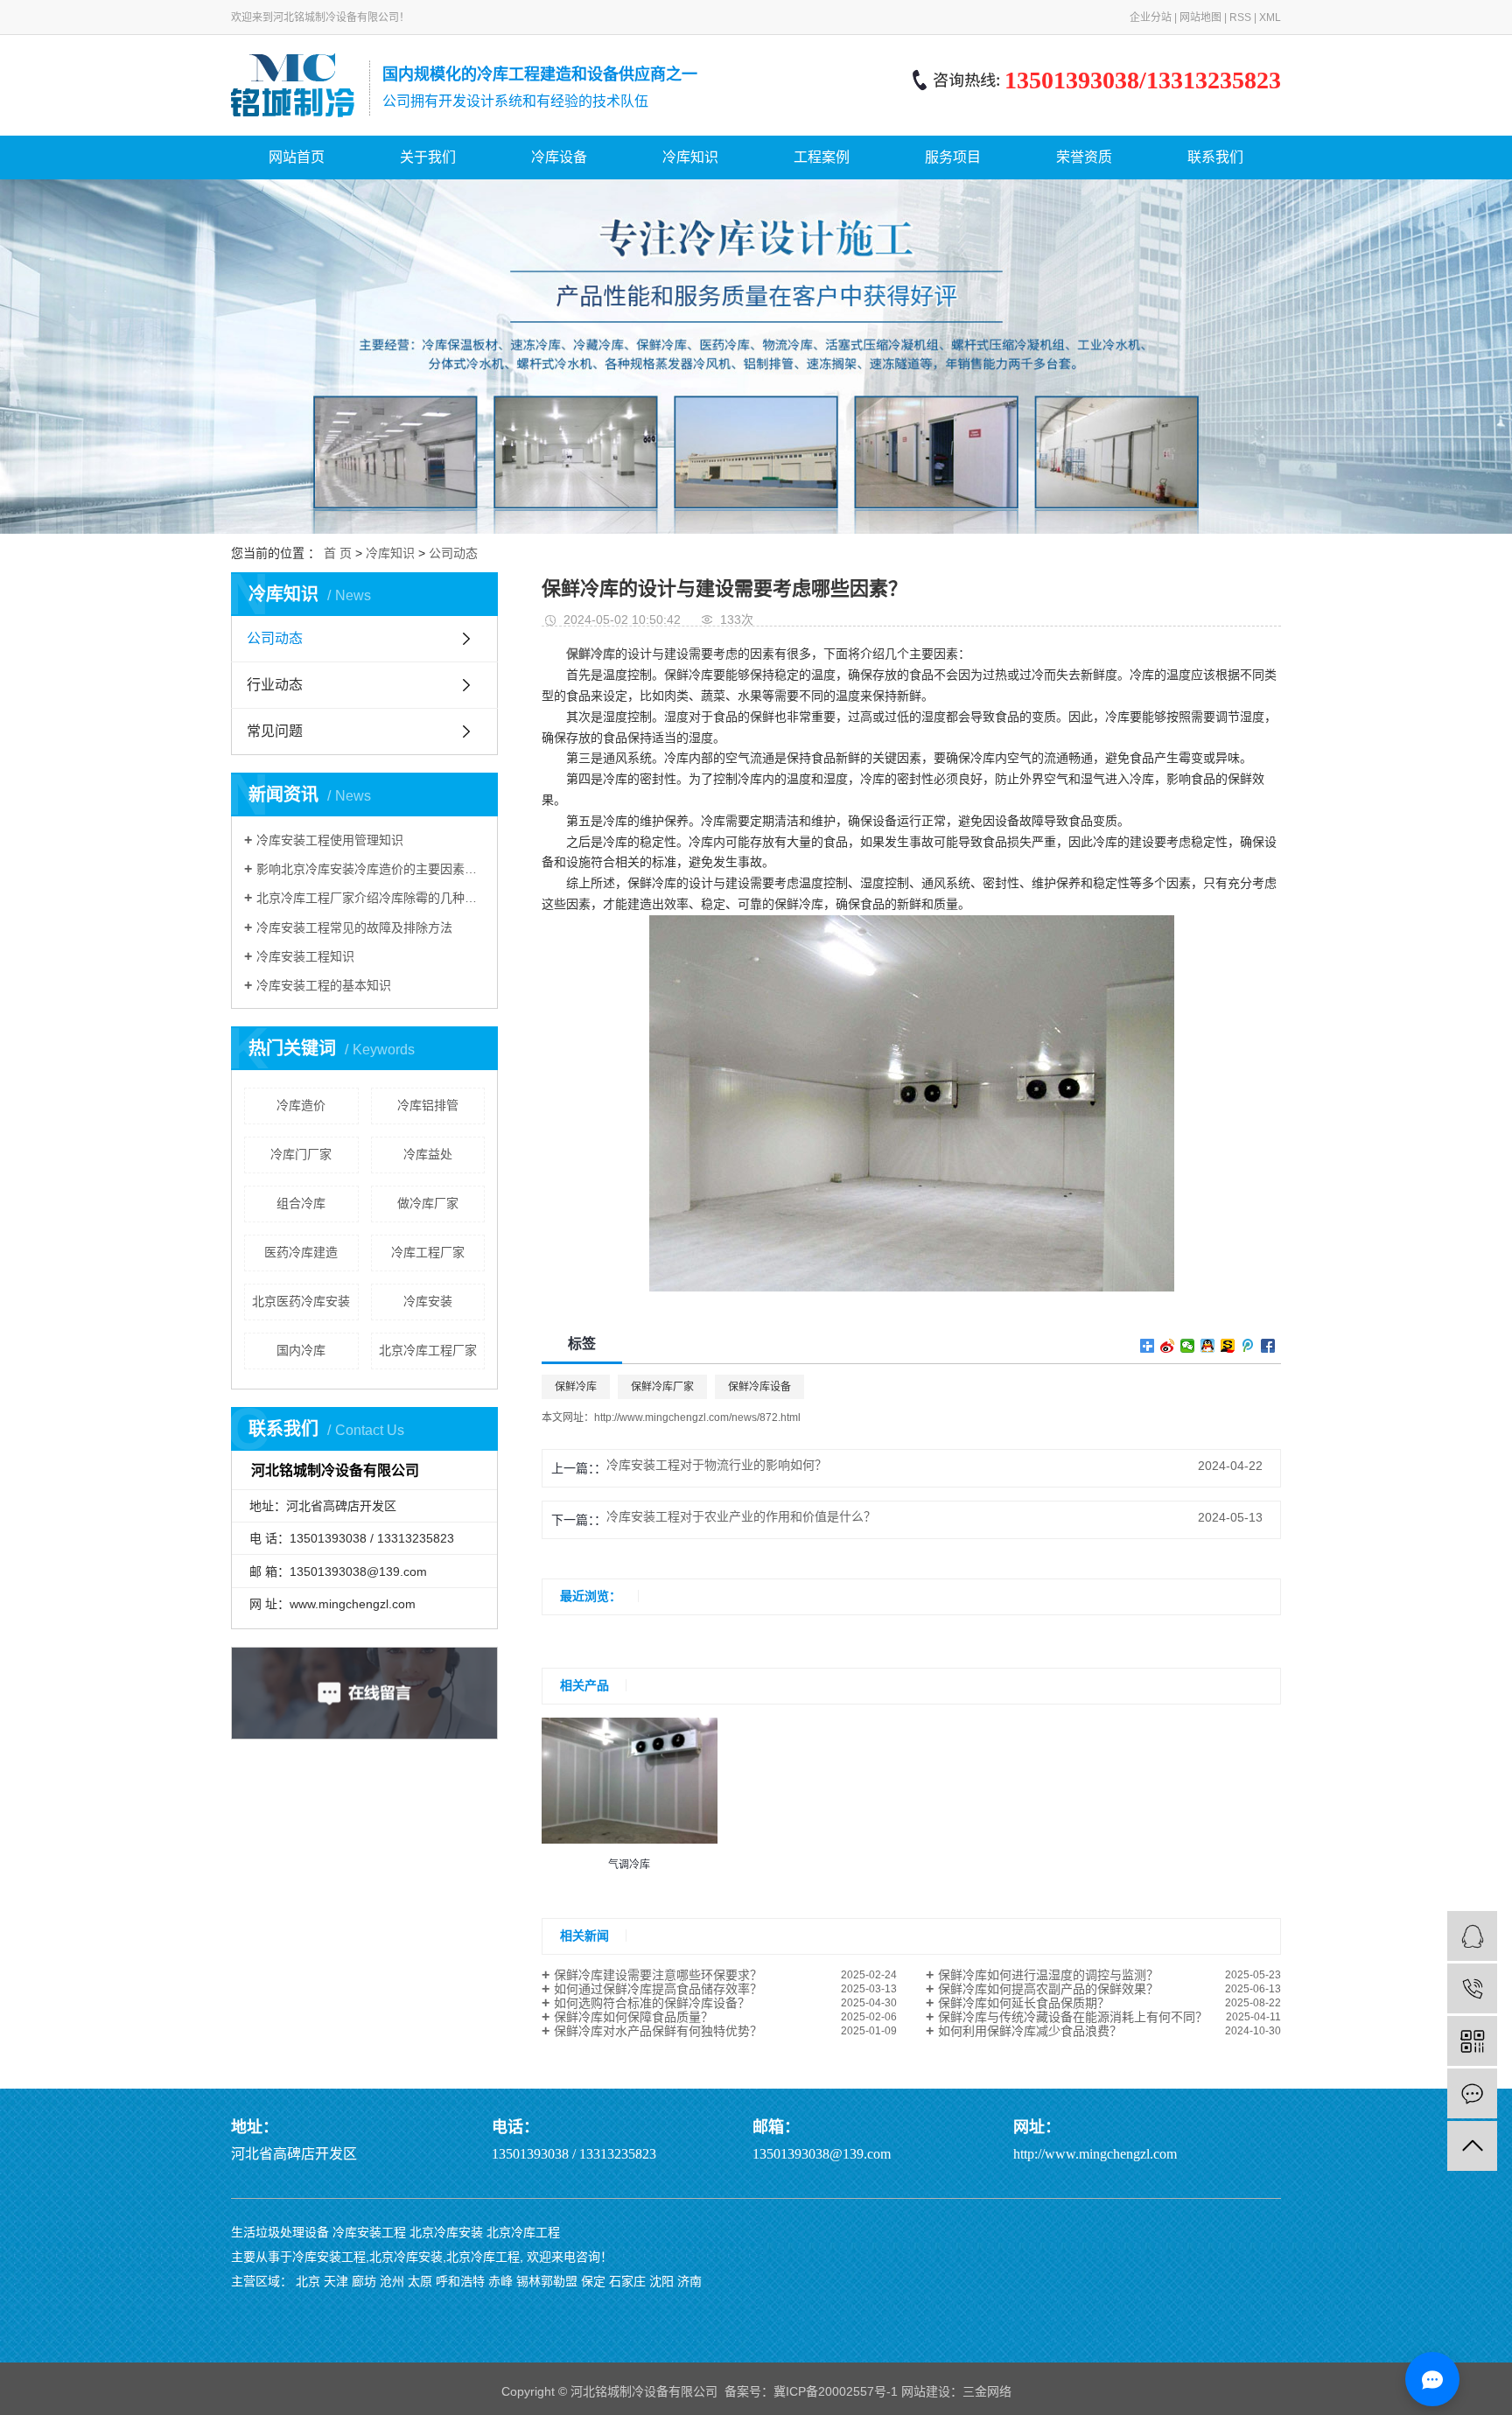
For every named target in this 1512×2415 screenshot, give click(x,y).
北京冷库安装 (446, 2232)
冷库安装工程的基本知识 (324, 985)
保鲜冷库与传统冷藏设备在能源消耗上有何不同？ (1073, 2017)
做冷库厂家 (428, 1203)
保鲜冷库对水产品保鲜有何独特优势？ (658, 2031)
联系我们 (1215, 157)
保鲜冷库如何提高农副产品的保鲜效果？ (1048, 1989)
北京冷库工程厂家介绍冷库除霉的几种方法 (371, 898)
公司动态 (453, 553)
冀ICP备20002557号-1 (836, 2391)
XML (1270, 17)
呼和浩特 (460, 2281)
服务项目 (953, 157)
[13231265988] (1472, 1988)
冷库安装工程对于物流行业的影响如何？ (717, 1465)
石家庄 (627, 2281)
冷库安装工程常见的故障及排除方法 (354, 927)
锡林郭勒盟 (547, 2281)
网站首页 (297, 157)
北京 (308, 2281)
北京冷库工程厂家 (428, 1350)
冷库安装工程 (369, 2232)
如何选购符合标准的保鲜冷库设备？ (652, 2003)
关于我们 (428, 157)
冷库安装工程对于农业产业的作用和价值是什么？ (741, 1516)
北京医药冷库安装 (301, 1301)
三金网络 (987, 2391)
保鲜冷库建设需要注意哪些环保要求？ (658, 1975)
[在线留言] (1472, 2093)
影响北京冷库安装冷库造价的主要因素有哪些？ (371, 869)
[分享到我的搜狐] (1228, 1346)
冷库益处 (428, 1154)
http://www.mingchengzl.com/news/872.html (697, 1417)
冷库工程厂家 (428, 1252)
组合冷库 (301, 1203)
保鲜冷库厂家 (662, 1387)
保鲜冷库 (576, 1387)
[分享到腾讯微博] (1248, 1346)
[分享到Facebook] (1268, 1346)
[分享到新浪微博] (1168, 1346)
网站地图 (1200, 17)
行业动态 (275, 685)
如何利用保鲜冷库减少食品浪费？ (1030, 2031)
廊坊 (364, 2281)
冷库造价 (301, 1105)
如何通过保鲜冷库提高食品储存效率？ (658, 1989)
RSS (1240, 17)
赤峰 (500, 2281)
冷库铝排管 (428, 1105)
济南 (689, 2281)
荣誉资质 (1084, 157)
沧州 (392, 2281)
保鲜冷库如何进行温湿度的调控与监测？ (1048, 1975)
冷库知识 (690, 157)
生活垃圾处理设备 (280, 2232)
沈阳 (661, 2281)
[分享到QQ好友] (1208, 1346)
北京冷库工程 (523, 2232)
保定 (593, 2281)
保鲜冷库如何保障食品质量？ (633, 2017)
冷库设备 (559, 157)
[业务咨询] (1472, 1936)
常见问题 (275, 731)
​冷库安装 (428, 1301)
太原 (420, 2281)
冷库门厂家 (301, 1154)
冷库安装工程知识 (305, 956)
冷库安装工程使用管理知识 (330, 840)
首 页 (338, 553)
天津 (336, 2281)
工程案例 (822, 157)
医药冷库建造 (301, 1252)
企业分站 (1151, 17)
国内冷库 (301, 1350)
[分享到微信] (1188, 1346)
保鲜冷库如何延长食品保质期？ (1024, 2003)
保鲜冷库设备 (759, 1387)
